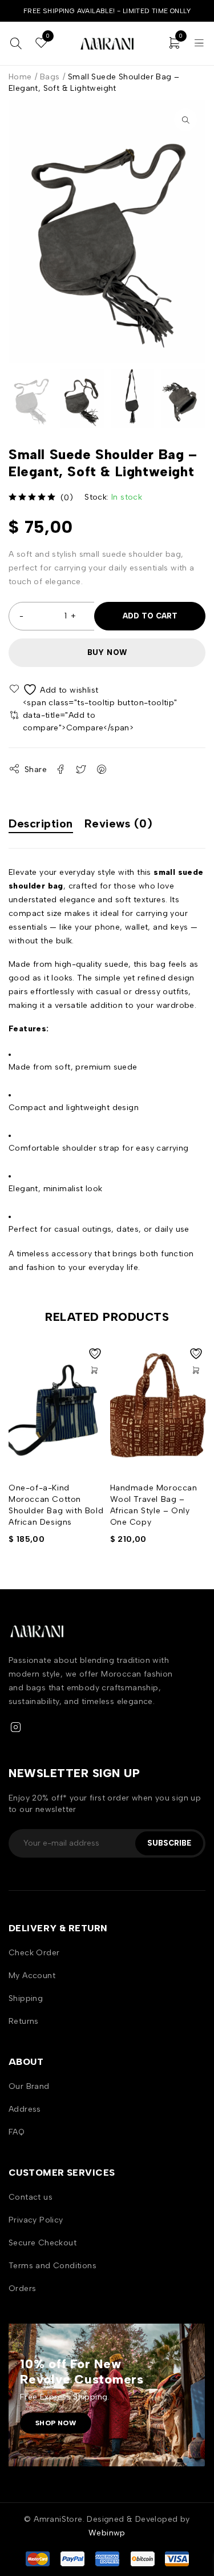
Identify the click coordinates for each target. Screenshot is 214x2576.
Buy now (107, 652)
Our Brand (29, 2086)
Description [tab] (41, 823)
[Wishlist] (54, 690)
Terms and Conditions (53, 2266)
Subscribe (169, 1843)
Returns (24, 2021)
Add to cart (150, 616)
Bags (50, 77)
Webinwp (107, 2533)
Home (20, 77)
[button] (185, 120)
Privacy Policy (36, 2220)
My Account (32, 1976)
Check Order (34, 1953)
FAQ (17, 2132)
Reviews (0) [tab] (119, 823)
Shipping (26, 1998)
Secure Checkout (43, 2243)
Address (25, 2109)
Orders (22, 2288)
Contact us (31, 2197)
